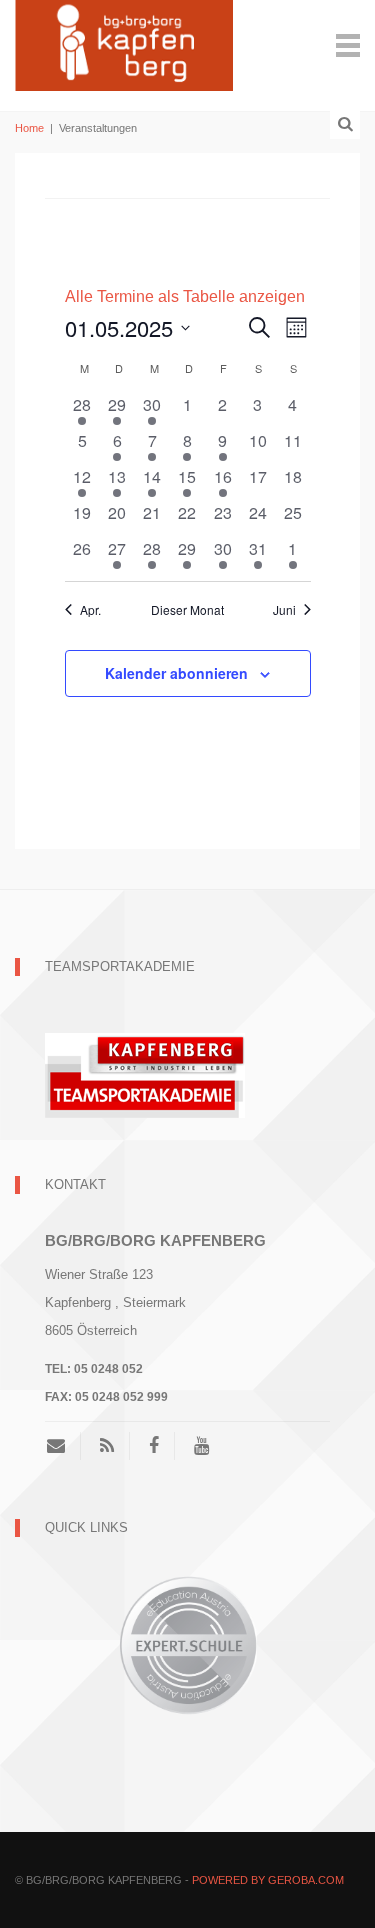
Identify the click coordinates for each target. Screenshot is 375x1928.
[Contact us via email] (63, 1446)
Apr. (90, 610)
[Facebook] (154, 1446)
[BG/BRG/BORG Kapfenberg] (124, 43)
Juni (284, 610)
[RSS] (107, 1446)
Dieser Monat (187, 610)
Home (29, 128)
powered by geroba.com (268, 1880)
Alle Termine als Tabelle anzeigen (185, 296)
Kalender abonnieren (176, 673)
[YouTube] (201, 1446)
